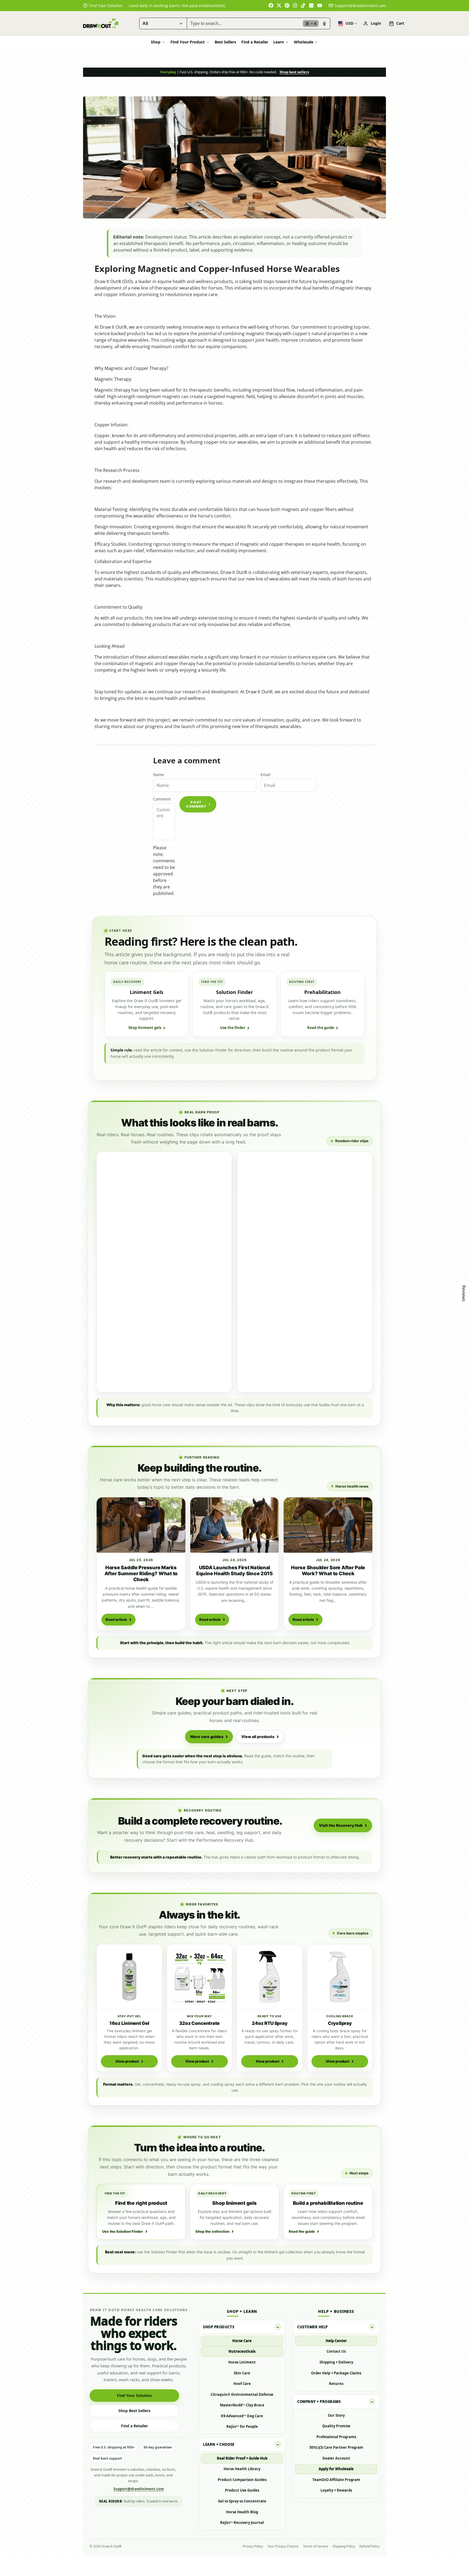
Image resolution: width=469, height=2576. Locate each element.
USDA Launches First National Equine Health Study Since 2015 (234, 1570)
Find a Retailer (255, 42)
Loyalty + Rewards (336, 2490)
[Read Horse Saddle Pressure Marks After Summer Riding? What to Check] (141, 1525)
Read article (116, 1619)
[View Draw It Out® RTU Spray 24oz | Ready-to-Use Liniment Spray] (270, 1977)
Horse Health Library (242, 2469)
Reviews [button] (464, 1293)
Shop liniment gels (145, 1028)
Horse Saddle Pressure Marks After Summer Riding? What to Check (141, 1573)
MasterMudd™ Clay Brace (242, 2405)
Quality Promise (336, 2426)
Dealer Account (336, 2458)
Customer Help (313, 2327)
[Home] (101, 23)
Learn (279, 42)
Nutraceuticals (242, 2351)
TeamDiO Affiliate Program (336, 2480)
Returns (336, 2384)
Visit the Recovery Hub (341, 1825)
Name (159, 775)
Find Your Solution (134, 2395)
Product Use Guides (242, 2490)
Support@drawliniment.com (360, 6)
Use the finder (233, 1028)
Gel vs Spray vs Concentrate (242, 2501)
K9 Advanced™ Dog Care (242, 2416)
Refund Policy (369, 2546)
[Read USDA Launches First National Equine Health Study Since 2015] (235, 1525)
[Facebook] (271, 5)
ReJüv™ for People (242, 2426)
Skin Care (242, 2373)
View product (127, 2061)
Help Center (336, 2341)
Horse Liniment (242, 2362)
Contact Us (336, 2351)
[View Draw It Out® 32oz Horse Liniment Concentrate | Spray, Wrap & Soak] (200, 1977)
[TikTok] (303, 5)
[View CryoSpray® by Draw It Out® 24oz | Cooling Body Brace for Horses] (340, 1977)
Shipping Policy (344, 2546)
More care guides (207, 1737)
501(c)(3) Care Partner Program (336, 2447)
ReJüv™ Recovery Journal (242, 2523)
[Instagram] (295, 5)
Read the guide (321, 1028)
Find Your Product (188, 42)
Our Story (336, 2415)
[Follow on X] (279, 5)
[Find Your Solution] (103, 6)
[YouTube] (320, 5)
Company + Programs (319, 2402)
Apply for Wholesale (336, 2469)
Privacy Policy (253, 2546)
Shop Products (219, 2327)
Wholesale (304, 42)
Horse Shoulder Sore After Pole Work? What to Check (328, 1570)
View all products (258, 1737)
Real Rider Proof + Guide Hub (242, 2458)
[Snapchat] (312, 5)
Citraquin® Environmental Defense (242, 2394)
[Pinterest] (287, 5)
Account (372, 24)
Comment (162, 799)
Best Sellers (225, 42)
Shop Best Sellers (134, 2411)
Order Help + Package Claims (336, 2373)
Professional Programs (336, 2437)
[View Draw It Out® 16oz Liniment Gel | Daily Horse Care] (129, 1977)
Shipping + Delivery (336, 2362)
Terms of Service (316, 2546)
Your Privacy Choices (283, 2546)
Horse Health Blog (242, 2512)
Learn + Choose (219, 2444)
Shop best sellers (294, 72)
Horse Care (242, 2341)
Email (266, 775)
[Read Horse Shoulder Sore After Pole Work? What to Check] (328, 1525)
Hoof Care (242, 2384)
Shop (156, 42)
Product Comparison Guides (242, 2480)
